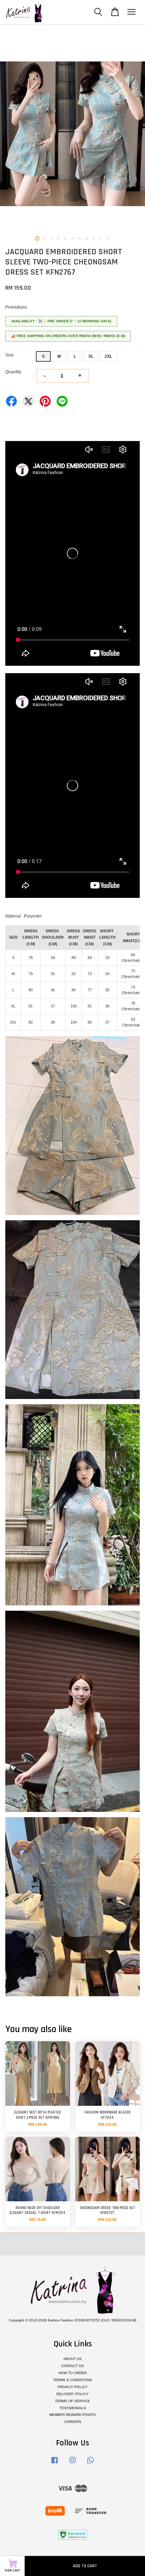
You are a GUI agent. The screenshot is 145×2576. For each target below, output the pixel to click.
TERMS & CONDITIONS (73, 2380)
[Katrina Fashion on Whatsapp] (90, 2464)
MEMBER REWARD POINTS (72, 2415)
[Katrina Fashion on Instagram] (72, 2464)
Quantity (13, 372)
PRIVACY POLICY (73, 2387)
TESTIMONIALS (73, 2408)
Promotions (16, 307)
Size (10, 355)
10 (101, 238)
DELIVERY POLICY (72, 2394)
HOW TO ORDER (72, 2373)
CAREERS (73, 2422)
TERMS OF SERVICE (72, 2401)
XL (91, 356)
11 (108, 238)
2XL (108, 356)
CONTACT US (72, 2366)
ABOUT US (72, 2359)
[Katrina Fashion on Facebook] (55, 2464)
